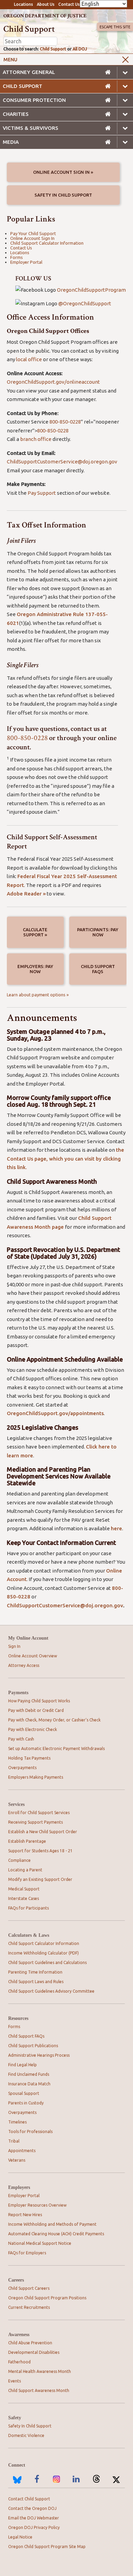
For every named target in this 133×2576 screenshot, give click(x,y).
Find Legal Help (23, 2065)
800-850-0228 (65, 422)
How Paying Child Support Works (39, 1701)
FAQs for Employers (27, 2253)
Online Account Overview (33, 1656)
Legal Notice (20, 2537)
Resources (18, 2018)
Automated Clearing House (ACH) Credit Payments (56, 2234)
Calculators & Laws (29, 1935)
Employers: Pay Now (35, 969)
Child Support (53, 49)
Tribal (14, 2141)
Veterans (17, 2160)
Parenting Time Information (35, 1972)
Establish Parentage (27, 1841)
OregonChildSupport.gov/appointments (55, 1413)
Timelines (17, 2122)
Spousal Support (24, 2093)
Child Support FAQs (98, 969)
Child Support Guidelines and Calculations (47, 1962)
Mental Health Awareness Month (40, 2371)
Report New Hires (25, 2215)
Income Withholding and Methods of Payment (52, 2224)
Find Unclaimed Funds (29, 2074)
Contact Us (69, 4)
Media (11, 142)
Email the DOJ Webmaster (34, 2518)
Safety (15, 2418)
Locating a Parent (25, 1870)
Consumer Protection (34, 100)
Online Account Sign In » (63, 172)
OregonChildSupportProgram (91, 290)
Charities (16, 114)
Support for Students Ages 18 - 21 (40, 1851)
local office (29, 359)
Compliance (19, 1860)
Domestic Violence (26, 2435)
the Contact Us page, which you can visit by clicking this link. (65, 1159)
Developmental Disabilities (34, 2352)
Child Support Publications (33, 2046)
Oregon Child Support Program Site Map (47, 2547)
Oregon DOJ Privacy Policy (34, 2527)
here (116, 1528)
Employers (19, 2187)
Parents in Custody (26, 2103)
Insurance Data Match (29, 2084)
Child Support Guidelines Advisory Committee (51, 1991)
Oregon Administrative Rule (51, 614)
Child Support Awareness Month (39, 2390)
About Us (46, 4)
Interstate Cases (24, 1898)
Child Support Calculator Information (47, 243)
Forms (17, 257)
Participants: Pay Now (98, 932)
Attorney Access (24, 1665)
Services (16, 1804)
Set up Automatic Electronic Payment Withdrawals (56, 1749)
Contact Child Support (29, 2499)
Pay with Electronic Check (33, 1729)
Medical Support (24, 1889)
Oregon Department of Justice (45, 16)
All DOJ (80, 49)
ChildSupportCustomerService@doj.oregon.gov (62, 462)
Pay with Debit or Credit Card (36, 1710)
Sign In (14, 1646)
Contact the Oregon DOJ (32, 2508)
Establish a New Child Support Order (43, 1832)
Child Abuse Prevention (30, 2343)
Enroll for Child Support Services (39, 1813)
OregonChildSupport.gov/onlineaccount (53, 382)
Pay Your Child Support (33, 233)
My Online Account (28, 1638)
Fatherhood (19, 2362)
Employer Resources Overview (37, 2205)
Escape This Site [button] (115, 27)
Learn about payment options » (38, 995)
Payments (18, 1693)
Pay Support (42, 493)
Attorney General (29, 72)
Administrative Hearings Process (39, 2055)
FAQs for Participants (28, 1908)
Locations (24, 4)
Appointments (22, 2151)
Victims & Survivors (31, 128)
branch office (36, 439)
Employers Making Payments (36, 1777)
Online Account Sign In (32, 238)
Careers (16, 2280)
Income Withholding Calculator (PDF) (43, 1953)
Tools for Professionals (30, 2132)
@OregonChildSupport (85, 303)
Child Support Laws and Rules (36, 1982)
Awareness (19, 2335)
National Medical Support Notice (40, 2243)
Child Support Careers (29, 2288)
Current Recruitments (29, 2307)
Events (14, 2381)
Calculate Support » (35, 932)
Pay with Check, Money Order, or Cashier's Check (54, 1720)
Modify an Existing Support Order (40, 1879)
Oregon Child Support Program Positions (47, 2298)
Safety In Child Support (63, 195)
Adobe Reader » (26, 894)
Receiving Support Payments (35, 1822)
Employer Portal (26, 262)
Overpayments (22, 1768)
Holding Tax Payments (29, 1758)
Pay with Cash (21, 1739)
